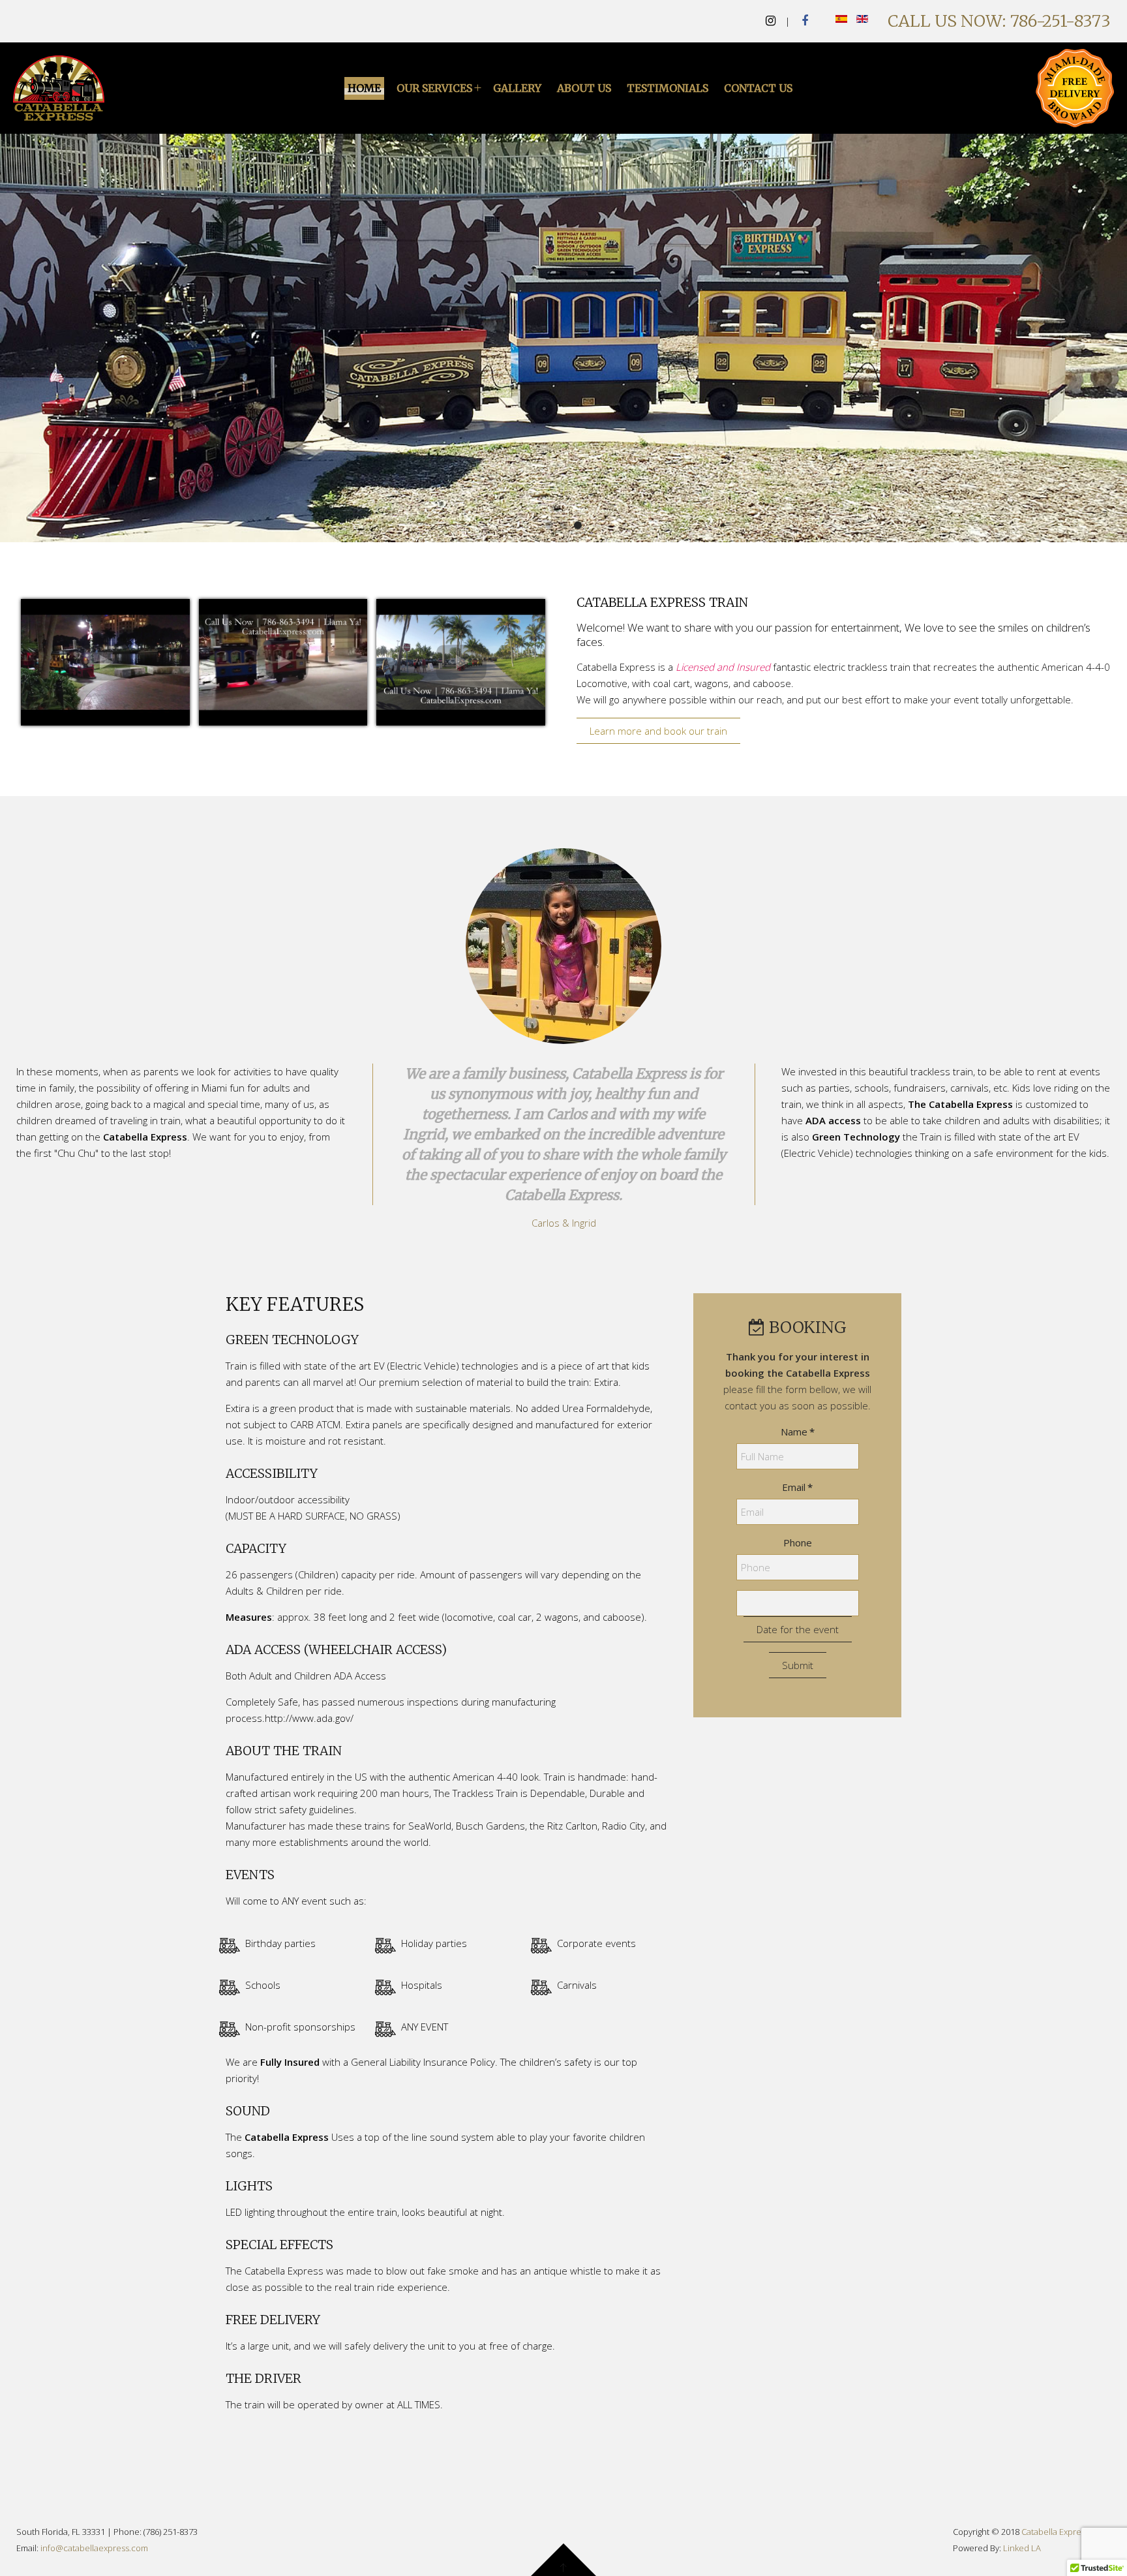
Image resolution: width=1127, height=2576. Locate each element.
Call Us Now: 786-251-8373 (999, 21)
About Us (584, 88)
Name (798, 1432)
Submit (798, 1665)
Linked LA (1022, 2548)
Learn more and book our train (658, 731)
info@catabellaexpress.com (94, 2548)
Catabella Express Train (549, 525)
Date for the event (798, 1629)
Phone (798, 1542)
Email (797, 1487)
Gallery (517, 88)
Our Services (434, 88)
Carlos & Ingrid (564, 1223)
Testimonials (668, 88)
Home (364, 88)
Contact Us (758, 88)
